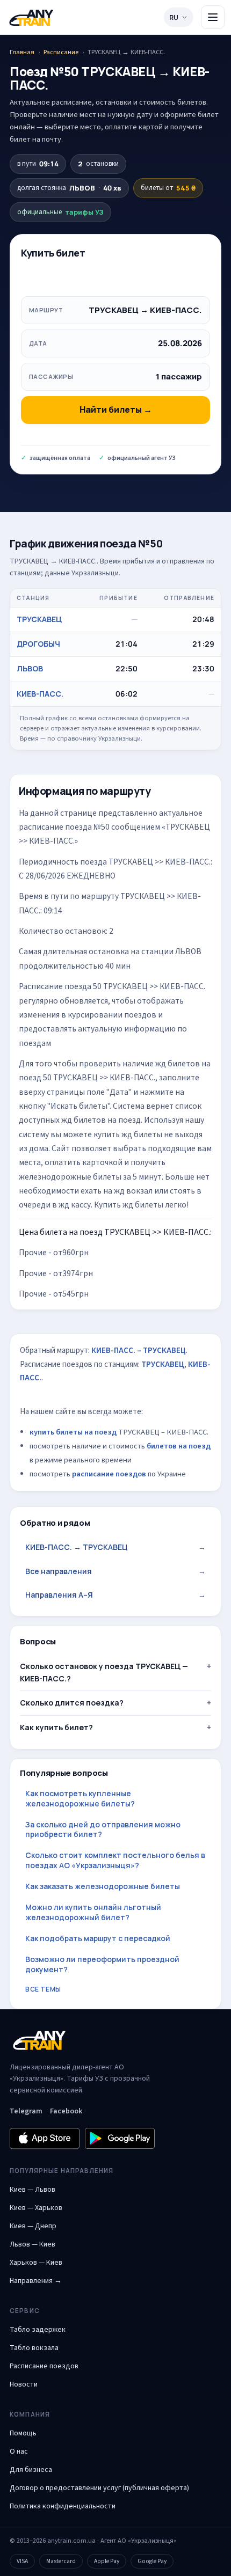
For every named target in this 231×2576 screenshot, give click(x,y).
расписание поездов (109, 1474)
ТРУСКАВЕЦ (39, 619)
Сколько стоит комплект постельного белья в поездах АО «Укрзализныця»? (115, 1860)
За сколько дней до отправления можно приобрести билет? (103, 1829)
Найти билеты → (116, 409)
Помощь (23, 2433)
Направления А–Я (115, 1595)
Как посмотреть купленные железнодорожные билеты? (80, 1798)
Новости (24, 2384)
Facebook (66, 2111)
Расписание (61, 52)
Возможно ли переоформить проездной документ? (102, 1964)
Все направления (115, 1571)
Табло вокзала (34, 2348)
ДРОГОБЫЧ (38, 644)
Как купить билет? (56, 1727)
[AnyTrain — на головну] (31, 17)
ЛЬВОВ (30, 668)
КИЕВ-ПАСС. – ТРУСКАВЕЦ (139, 1351)
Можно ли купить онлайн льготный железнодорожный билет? (93, 1912)
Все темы (43, 1989)
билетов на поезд (179, 1446)
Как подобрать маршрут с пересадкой (98, 1938)
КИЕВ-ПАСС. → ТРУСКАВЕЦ (115, 1547)
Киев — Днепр (33, 2226)
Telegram (26, 2111)
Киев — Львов (33, 2190)
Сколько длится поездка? (72, 1703)
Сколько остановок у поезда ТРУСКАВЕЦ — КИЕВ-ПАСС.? (104, 1672)
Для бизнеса (31, 2470)
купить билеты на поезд (73, 1432)
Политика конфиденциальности (63, 2506)
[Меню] (213, 17)
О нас (19, 2451)
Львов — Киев (33, 2244)
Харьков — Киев (36, 2263)
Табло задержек (38, 2330)
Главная (22, 52)
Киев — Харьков (36, 2208)
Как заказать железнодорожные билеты (103, 1886)
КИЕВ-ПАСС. (40, 694)
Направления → (36, 2281)
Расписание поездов (44, 2366)
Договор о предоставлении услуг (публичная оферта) (99, 2488)
